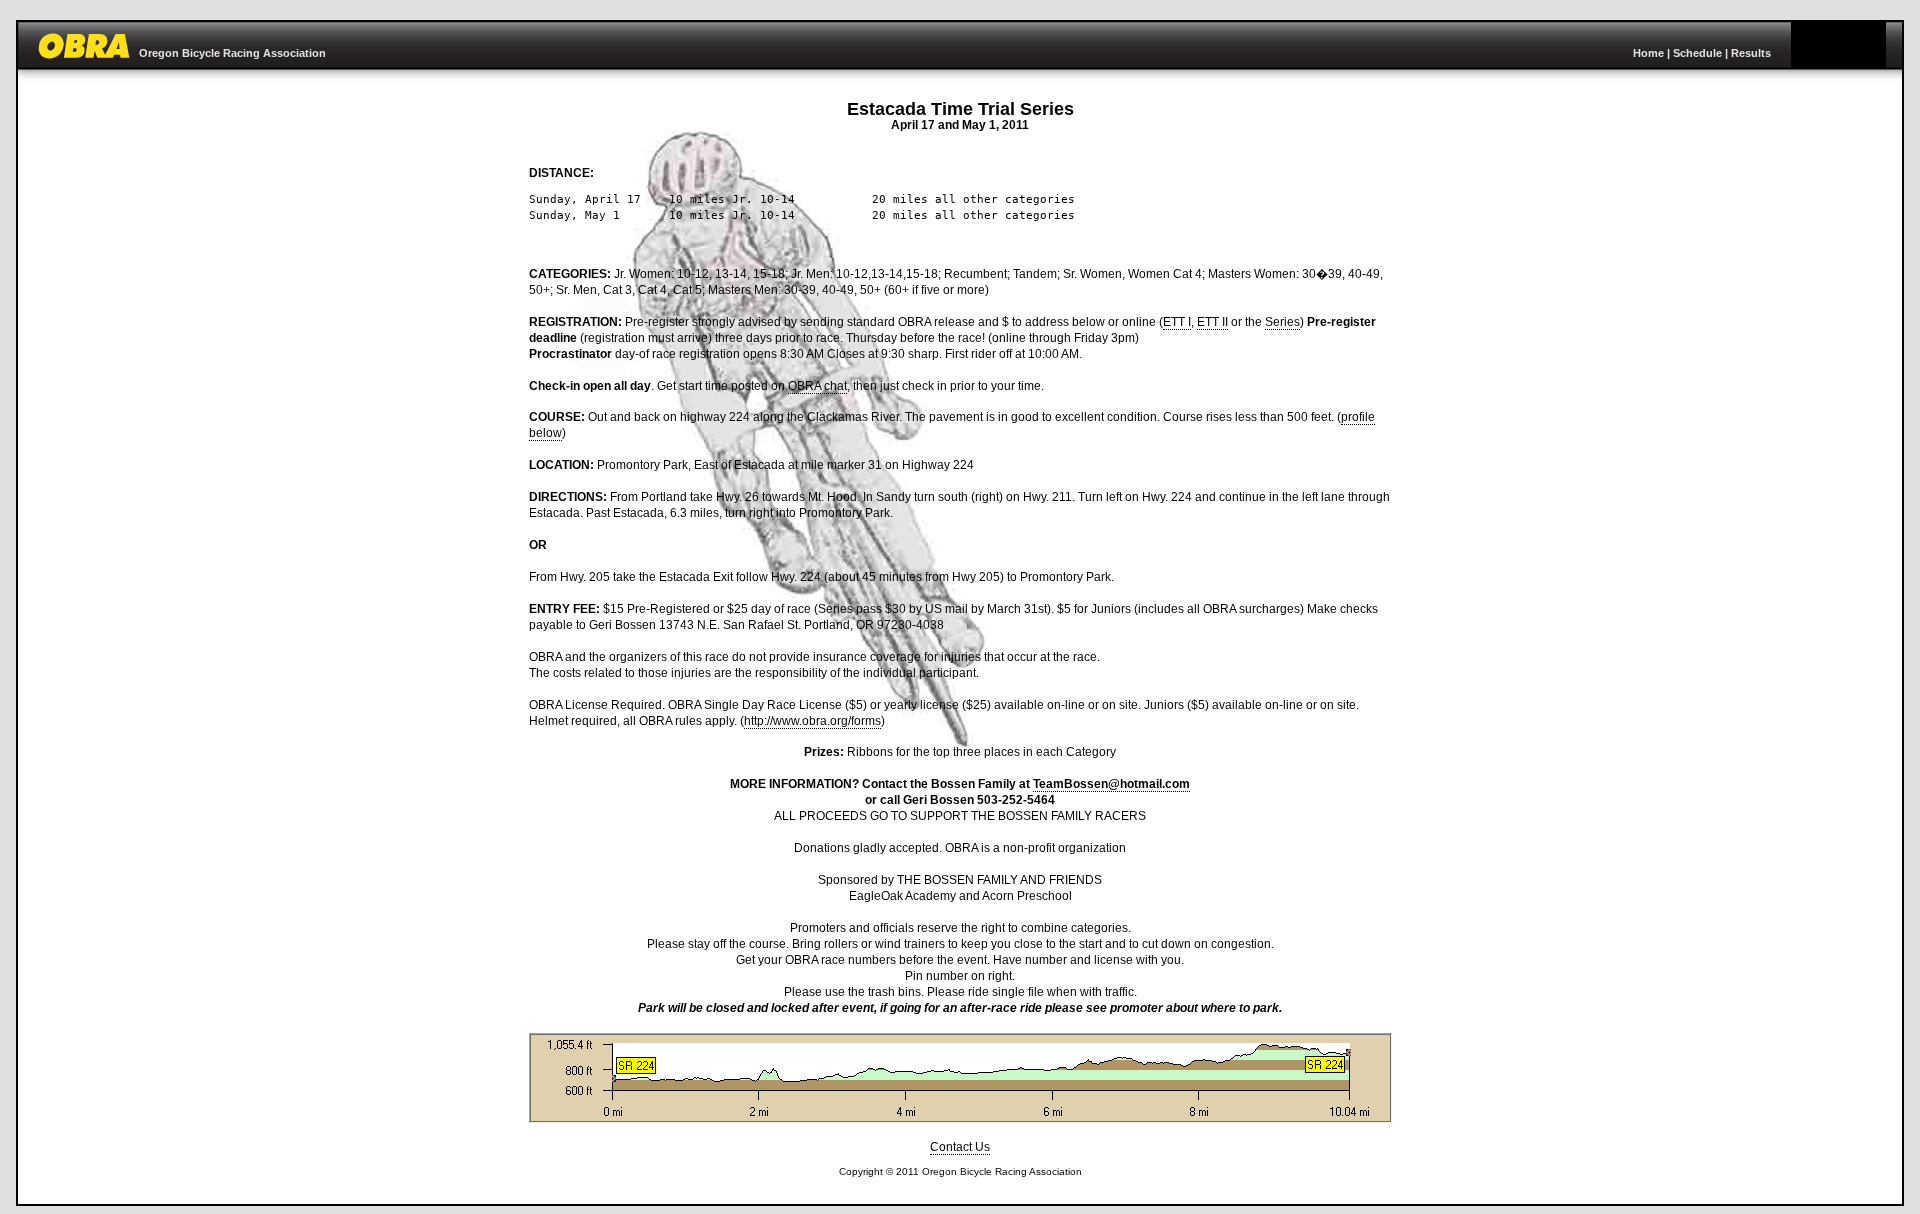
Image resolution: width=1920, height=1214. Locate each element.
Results (1751, 53)
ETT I (1177, 322)
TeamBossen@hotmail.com (1111, 784)
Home (1648, 53)
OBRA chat (817, 386)
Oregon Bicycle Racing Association (232, 53)
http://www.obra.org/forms (812, 721)
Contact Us (960, 1147)
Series (1282, 322)
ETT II (1212, 322)
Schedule (1697, 53)
